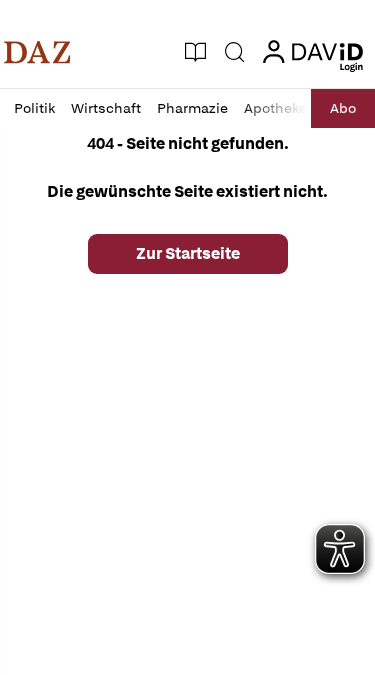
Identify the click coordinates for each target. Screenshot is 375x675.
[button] (37, 52)
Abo (343, 108)
